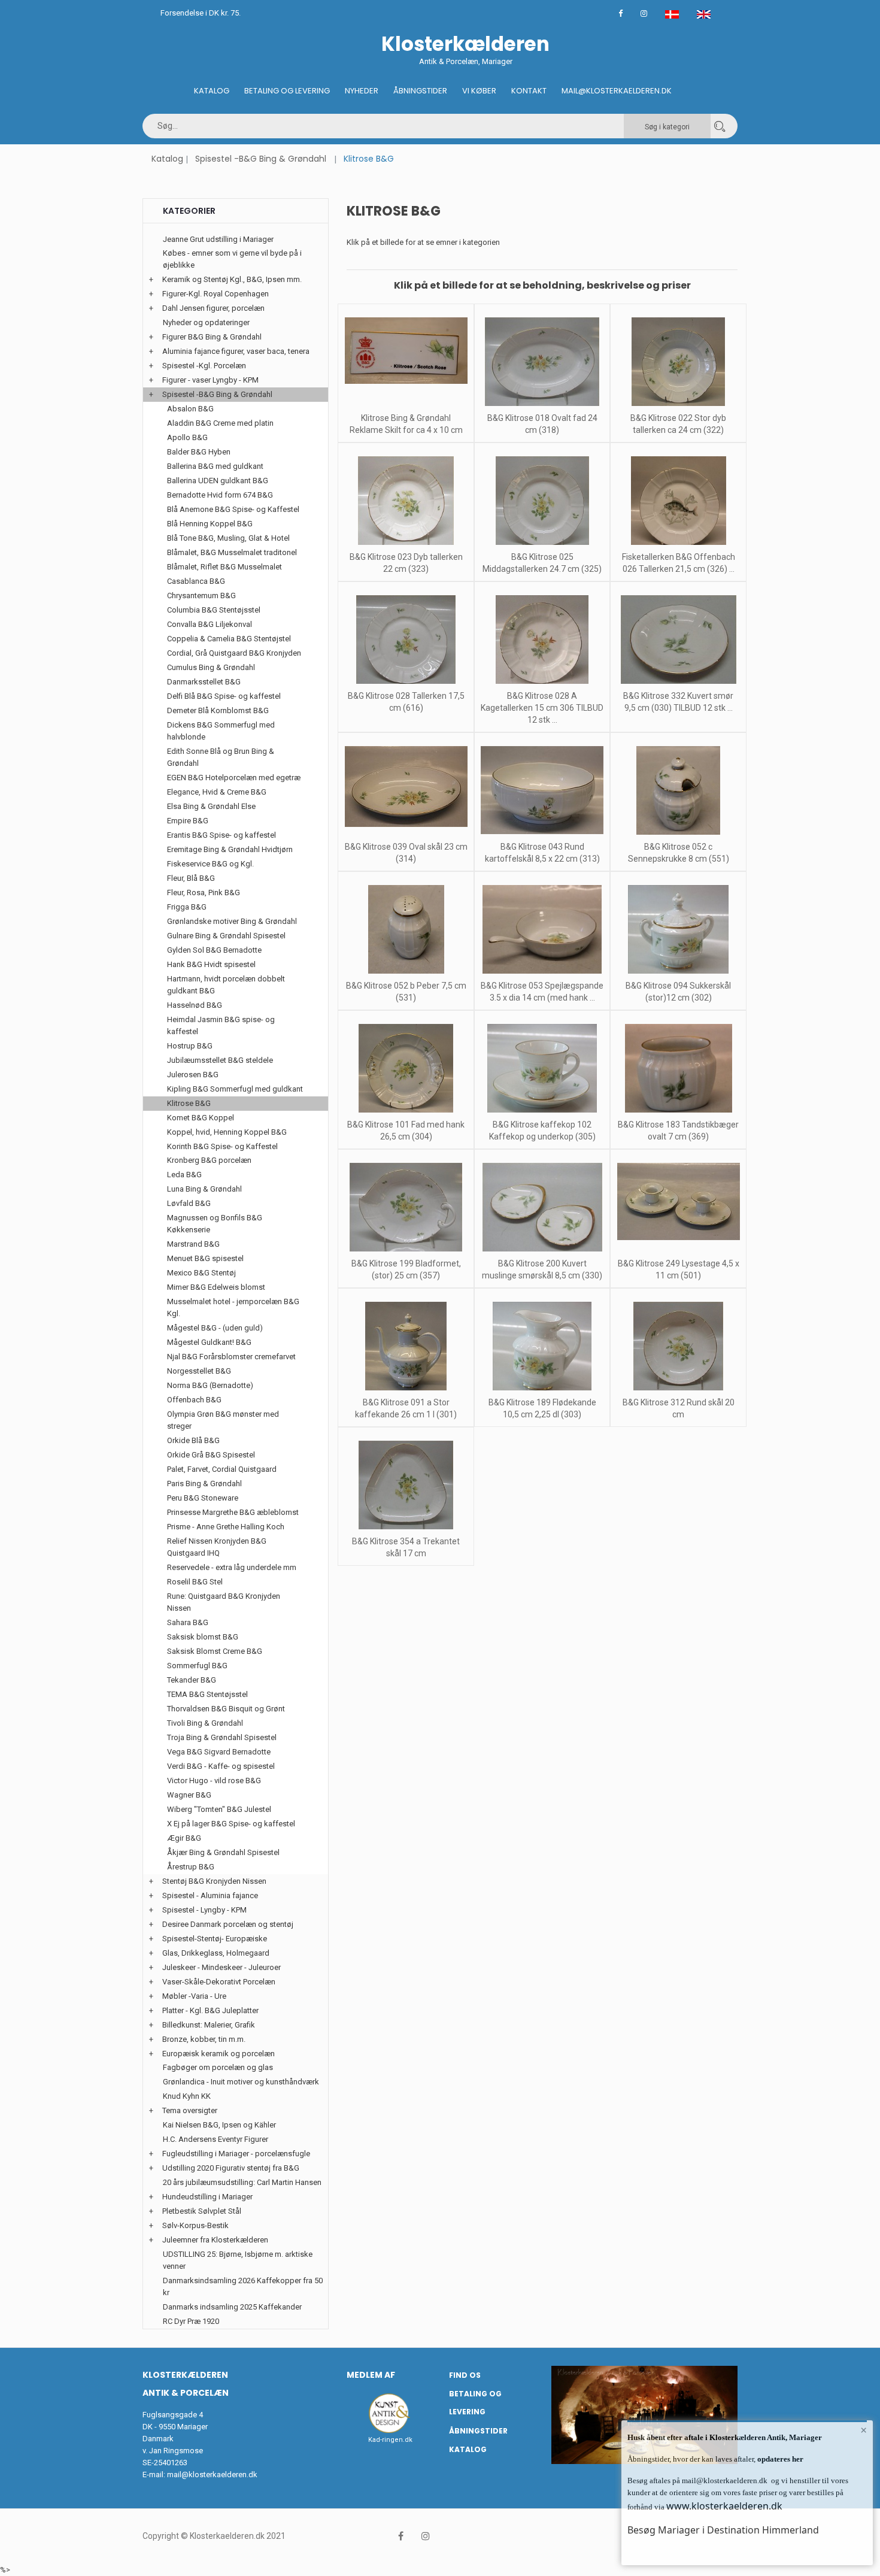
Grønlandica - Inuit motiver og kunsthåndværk (241, 2082)
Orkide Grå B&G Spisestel (211, 1455)
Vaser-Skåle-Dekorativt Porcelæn (219, 1982)
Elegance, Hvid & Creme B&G (217, 792)
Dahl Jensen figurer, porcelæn (213, 308)
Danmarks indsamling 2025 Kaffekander (232, 2307)
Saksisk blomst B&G (203, 1637)
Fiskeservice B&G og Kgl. (210, 864)
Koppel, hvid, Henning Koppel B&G (227, 1132)
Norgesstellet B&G (199, 1371)
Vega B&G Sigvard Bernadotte (219, 1752)
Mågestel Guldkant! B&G (209, 1342)
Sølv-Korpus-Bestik (195, 2225)
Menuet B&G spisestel (205, 1258)
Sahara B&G (188, 1622)
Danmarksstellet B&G (204, 682)
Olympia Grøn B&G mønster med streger (223, 1420)
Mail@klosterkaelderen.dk (617, 91)
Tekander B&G (192, 1680)
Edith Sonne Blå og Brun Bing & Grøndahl (221, 757)
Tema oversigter (190, 2110)
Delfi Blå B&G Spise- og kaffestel (224, 696)
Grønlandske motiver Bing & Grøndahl (232, 921)
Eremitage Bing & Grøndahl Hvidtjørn (230, 849)
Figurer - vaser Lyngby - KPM (210, 380)
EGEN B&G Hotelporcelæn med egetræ (234, 778)
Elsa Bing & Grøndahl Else (211, 806)
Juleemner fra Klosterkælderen (215, 2240)
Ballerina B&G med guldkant (215, 466)
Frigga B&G (187, 907)
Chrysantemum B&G (201, 595)
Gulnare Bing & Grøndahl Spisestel (226, 936)
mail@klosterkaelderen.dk (212, 2475)
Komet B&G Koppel (201, 1118)
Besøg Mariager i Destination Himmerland (723, 2530)
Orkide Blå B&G (193, 1440)
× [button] (864, 2430)
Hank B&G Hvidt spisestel (211, 964)
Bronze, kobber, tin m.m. (204, 2039)
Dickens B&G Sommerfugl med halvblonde (221, 731)
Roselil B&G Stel (195, 1582)
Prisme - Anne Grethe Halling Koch (226, 1527)
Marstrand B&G (193, 1244)
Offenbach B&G (194, 1400)
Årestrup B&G (191, 1867)
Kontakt (529, 91)
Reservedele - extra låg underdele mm (232, 1567)
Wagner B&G (189, 1795)
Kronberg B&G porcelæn (209, 1160)
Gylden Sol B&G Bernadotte (214, 950)
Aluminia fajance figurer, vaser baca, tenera (236, 351)
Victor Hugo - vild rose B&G (214, 1781)
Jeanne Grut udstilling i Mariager (218, 239)
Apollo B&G (187, 437)
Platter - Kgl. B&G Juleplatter (210, 2010)
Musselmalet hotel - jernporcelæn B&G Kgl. (233, 1307)
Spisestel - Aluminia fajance (210, 1895)
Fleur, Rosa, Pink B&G (204, 892)
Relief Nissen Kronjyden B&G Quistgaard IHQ (217, 1547)
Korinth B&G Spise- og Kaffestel (222, 1146)
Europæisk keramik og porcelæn (219, 2054)
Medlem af (371, 2375)
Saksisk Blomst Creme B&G (215, 1651)
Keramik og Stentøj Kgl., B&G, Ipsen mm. (232, 279)
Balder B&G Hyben (199, 452)
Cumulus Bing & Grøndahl (211, 667)
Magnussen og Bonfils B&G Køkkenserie (215, 1224)
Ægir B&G (184, 1838)
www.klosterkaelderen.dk (724, 2506)
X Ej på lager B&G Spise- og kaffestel (231, 1824)
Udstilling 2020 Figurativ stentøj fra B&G (231, 2168)
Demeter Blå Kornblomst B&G (218, 710)
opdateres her (779, 2459)
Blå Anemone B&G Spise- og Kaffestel (233, 509)
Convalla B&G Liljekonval (210, 624)
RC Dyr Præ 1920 (191, 2321)
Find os (465, 2375)
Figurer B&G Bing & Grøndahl (212, 337)
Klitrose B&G (189, 1103)
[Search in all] (720, 126)
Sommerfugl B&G (197, 1666)
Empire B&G (188, 821)
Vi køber (479, 91)
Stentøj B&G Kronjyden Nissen (214, 1881)
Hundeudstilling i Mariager (207, 2197)
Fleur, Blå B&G (191, 878)
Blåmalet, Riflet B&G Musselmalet (224, 567)
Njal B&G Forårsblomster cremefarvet (231, 1357)
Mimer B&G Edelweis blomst (216, 1287)
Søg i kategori (667, 127)
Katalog (212, 91)
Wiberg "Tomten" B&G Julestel (219, 1809)
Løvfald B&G (189, 1203)
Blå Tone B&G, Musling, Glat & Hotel (228, 538)
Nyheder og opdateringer (206, 322)
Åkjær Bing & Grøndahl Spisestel (223, 1852)
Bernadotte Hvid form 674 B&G (220, 495)
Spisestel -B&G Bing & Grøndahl (261, 159)
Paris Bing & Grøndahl (204, 1484)
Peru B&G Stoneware (203, 1498)
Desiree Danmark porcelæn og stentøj (228, 1924)
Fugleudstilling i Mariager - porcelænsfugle (236, 2154)
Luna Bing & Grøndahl (204, 1189)
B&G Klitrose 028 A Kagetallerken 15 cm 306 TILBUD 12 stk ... (542, 708)
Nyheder (362, 91)
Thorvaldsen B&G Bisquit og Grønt (226, 1709)
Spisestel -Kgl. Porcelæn (204, 366)
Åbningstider (420, 91)
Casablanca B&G (196, 581)
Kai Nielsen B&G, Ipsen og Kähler (219, 2125)
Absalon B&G (190, 409)
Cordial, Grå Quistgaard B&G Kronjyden (234, 653)
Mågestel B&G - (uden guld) (215, 1328)
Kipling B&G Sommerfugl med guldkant (235, 1089)
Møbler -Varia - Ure (194, 1996)
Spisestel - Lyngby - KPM (204, 1910)
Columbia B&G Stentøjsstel (214, 610)
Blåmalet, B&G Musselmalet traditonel (232, 552)
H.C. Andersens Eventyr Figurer (216, 2139)
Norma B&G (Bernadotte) (210, 1385)
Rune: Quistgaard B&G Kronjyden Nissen (224, 1602)
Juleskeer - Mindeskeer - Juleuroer (221, 1967)
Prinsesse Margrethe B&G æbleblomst (233, 1512)
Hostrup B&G (190, 1046)
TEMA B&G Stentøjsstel (207, 1694)
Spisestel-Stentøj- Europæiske (215, 1939)
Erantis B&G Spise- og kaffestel (221, 835)
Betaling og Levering (287, 91)
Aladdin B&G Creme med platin (220, 423)
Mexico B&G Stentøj (201, 1273)
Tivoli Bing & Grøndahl (205, 1723)
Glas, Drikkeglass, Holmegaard (216, 1953)
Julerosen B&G (193, 1075)
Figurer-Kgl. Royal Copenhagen (216, 294)
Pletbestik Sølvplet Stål (202, 2211)
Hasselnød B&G (195, 1005)
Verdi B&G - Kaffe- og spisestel (221, 1766)
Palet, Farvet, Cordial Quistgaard (222, 1469)
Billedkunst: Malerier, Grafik (209, 2025)
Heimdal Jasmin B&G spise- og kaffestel (221, 1025)
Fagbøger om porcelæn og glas (218, 2067)
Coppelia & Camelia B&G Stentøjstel (229, 639)
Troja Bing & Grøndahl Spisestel (222, 1737)
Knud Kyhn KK (187, 2096)
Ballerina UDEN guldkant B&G (218, 481)
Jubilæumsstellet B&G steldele (220, 1060)
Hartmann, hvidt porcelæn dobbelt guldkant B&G (226, 985)
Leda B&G (184, 1175)
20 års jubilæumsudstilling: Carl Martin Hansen (242, 2182)
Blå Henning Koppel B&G (210, 524)
